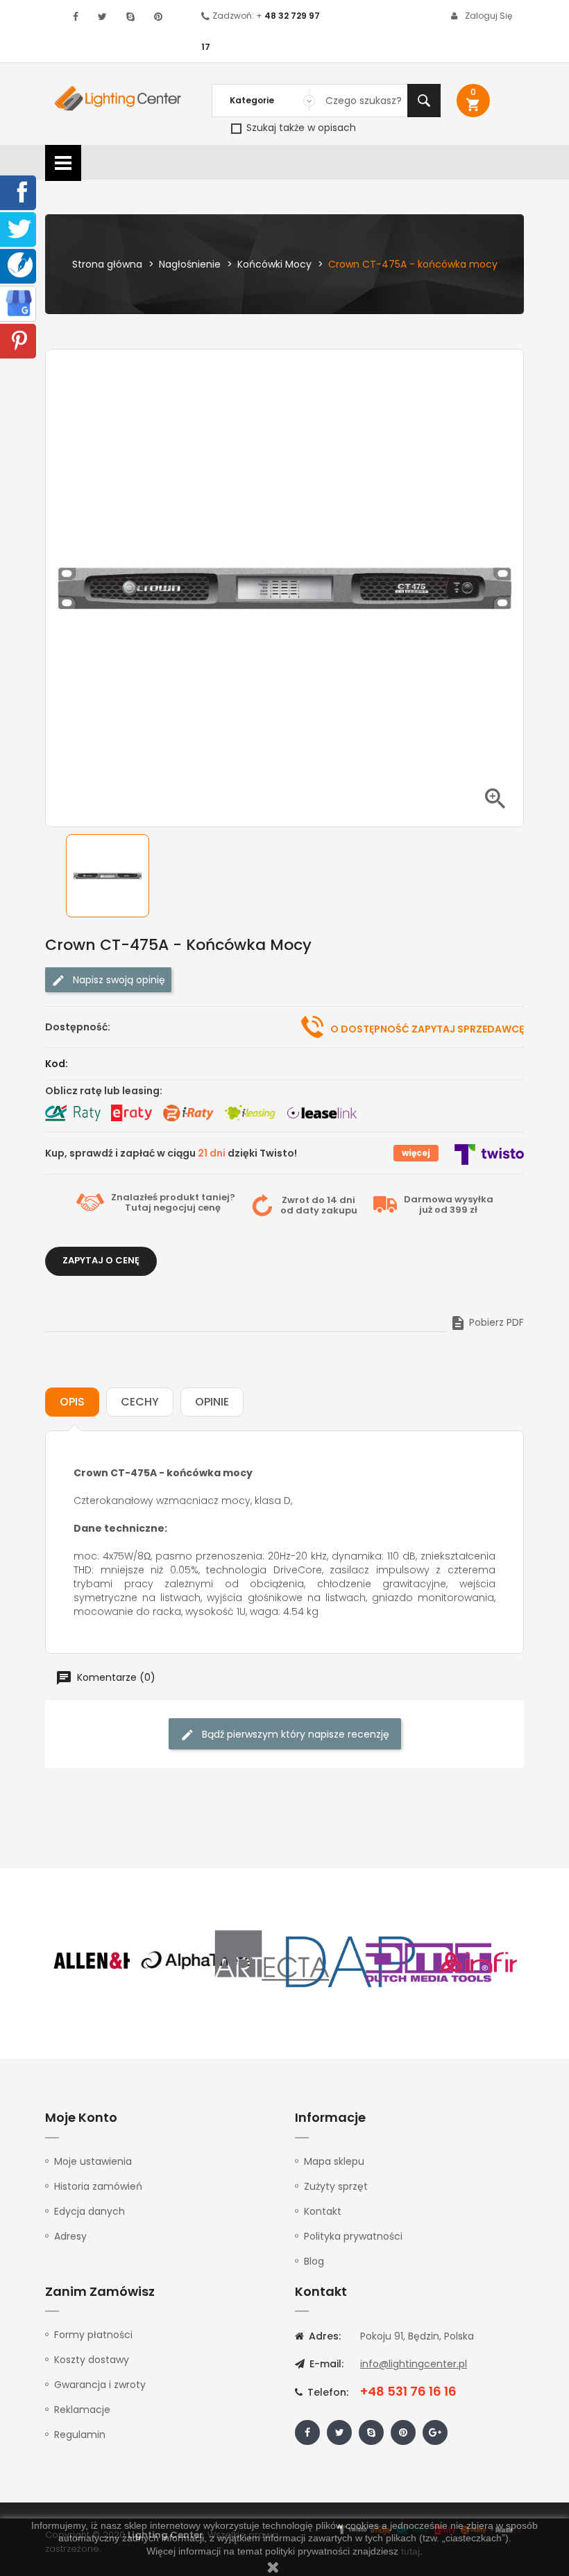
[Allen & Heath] (118, 1961)
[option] (118, 876)
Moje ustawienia (93, 2161)
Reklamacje (82, 2410)
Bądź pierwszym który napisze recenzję (294, 1734)
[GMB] (19, 302)
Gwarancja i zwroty (100, 2385)
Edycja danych (90, 2211)
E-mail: (325, 2364)
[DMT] (428, 1961)
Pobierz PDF (487, 1322)
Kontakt (323, 2211)
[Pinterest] (19, 340)
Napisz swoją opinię (118, 980)
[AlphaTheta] (196, 1961)
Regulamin (80, 2435)
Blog (314, 2261)
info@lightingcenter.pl (414, 2364)
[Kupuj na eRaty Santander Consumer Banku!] (131, 1113)
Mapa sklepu (334, 2161)
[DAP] (350, 1961)
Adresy (70, 2236)
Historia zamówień (98, 2186)
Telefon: (326, 2392)
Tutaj (138, 1208)
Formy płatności (93, 2335)
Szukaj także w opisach (300, 128)
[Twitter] (19, 228)
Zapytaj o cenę (101, 1260)
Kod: (57, 1064)
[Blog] (20, 264)
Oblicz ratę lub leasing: (104, 1091)
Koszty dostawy (92, 2360)
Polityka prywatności (353, 2236)
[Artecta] (273, 1961)
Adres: (323, 2336)
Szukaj (424, 101)
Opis (72, 1402)
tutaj (410, 2551)
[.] (76, 17)
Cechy (140, 1402)
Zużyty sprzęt (336, 2186)
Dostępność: (78, 1027)
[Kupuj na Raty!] (73, 1113)
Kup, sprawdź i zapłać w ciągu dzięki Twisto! (171, 1153)
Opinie (212, 1402)
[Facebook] (19, 191)
